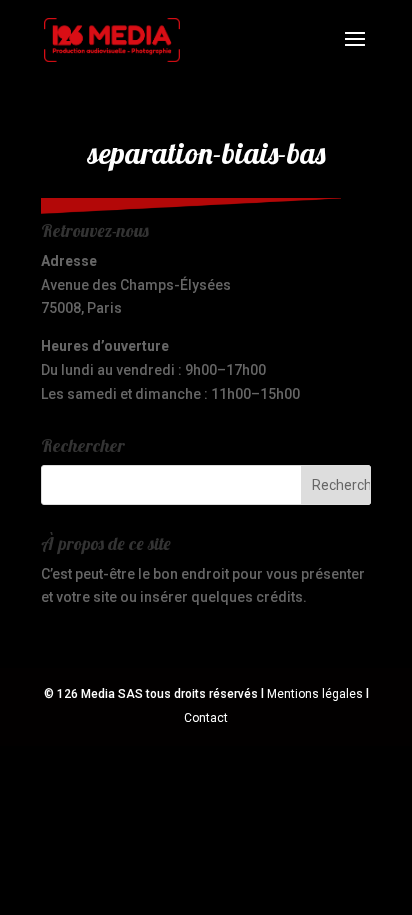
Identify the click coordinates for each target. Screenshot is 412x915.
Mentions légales (315, 694)
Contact (206, 718)
